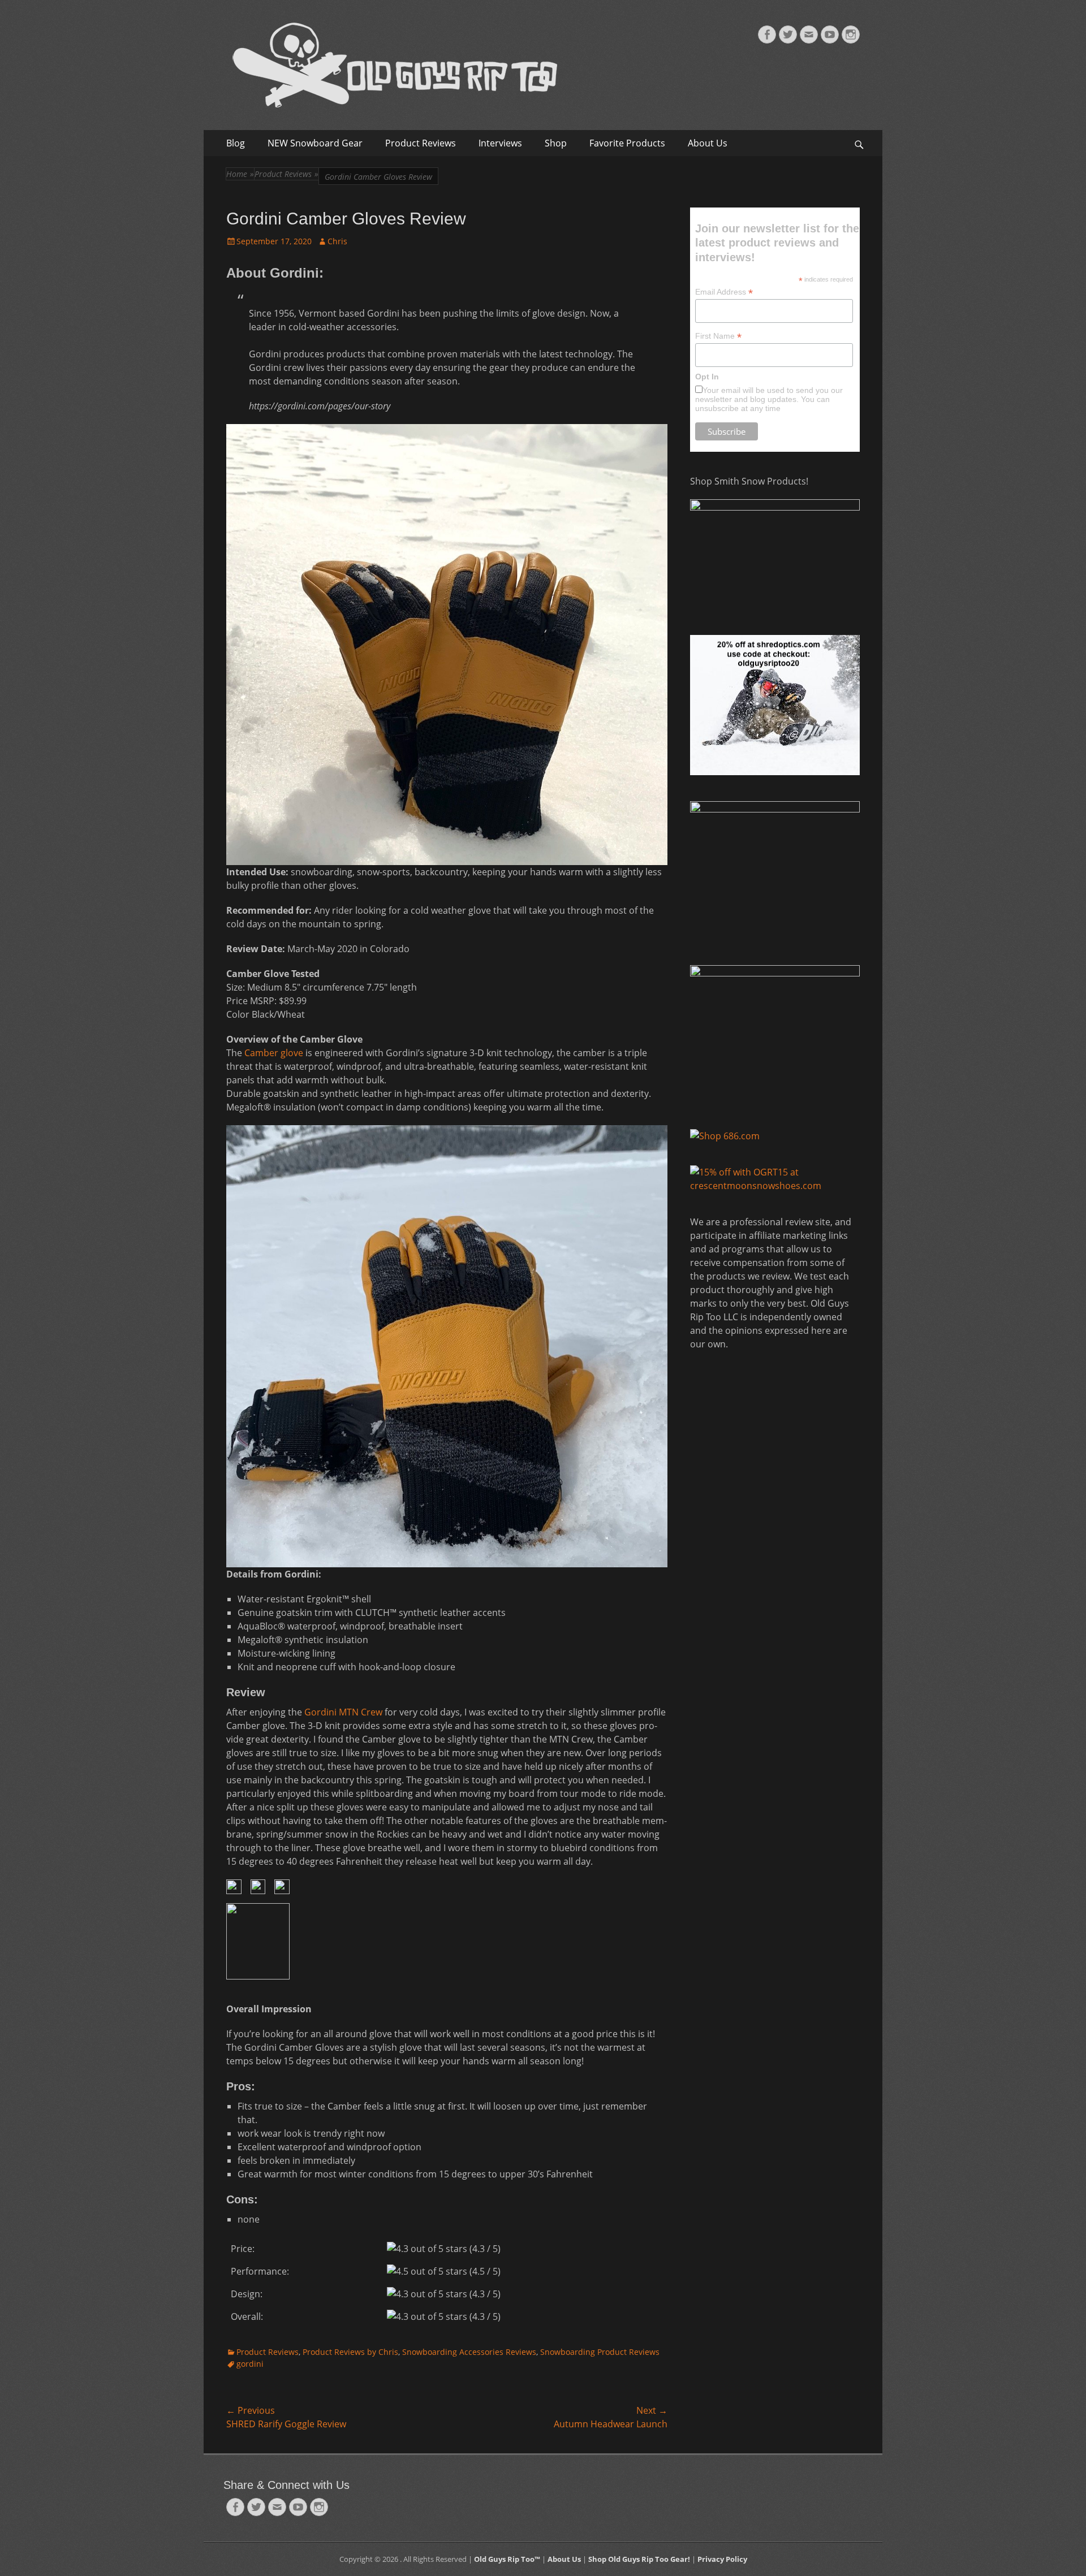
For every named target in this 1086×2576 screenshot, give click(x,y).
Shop (556, 143)
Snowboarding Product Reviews (600, 2352)
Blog (236, 143)
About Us (708, 143)
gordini (250, 2364)
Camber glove (274, 1053)
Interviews (500, 143)
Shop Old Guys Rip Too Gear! (639, 2559)
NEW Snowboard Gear (315, 143)
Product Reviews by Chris (350, 2352)
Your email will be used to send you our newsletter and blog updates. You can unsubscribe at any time (769, 399)
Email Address (724, 292)
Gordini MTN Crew (343, 1712)
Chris (337, 241)
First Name (718, 336)
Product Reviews (421, 143)
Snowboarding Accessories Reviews (469, 2352)
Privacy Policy (722, 2559)
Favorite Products (627, 143)
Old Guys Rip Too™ (507, 2559)
